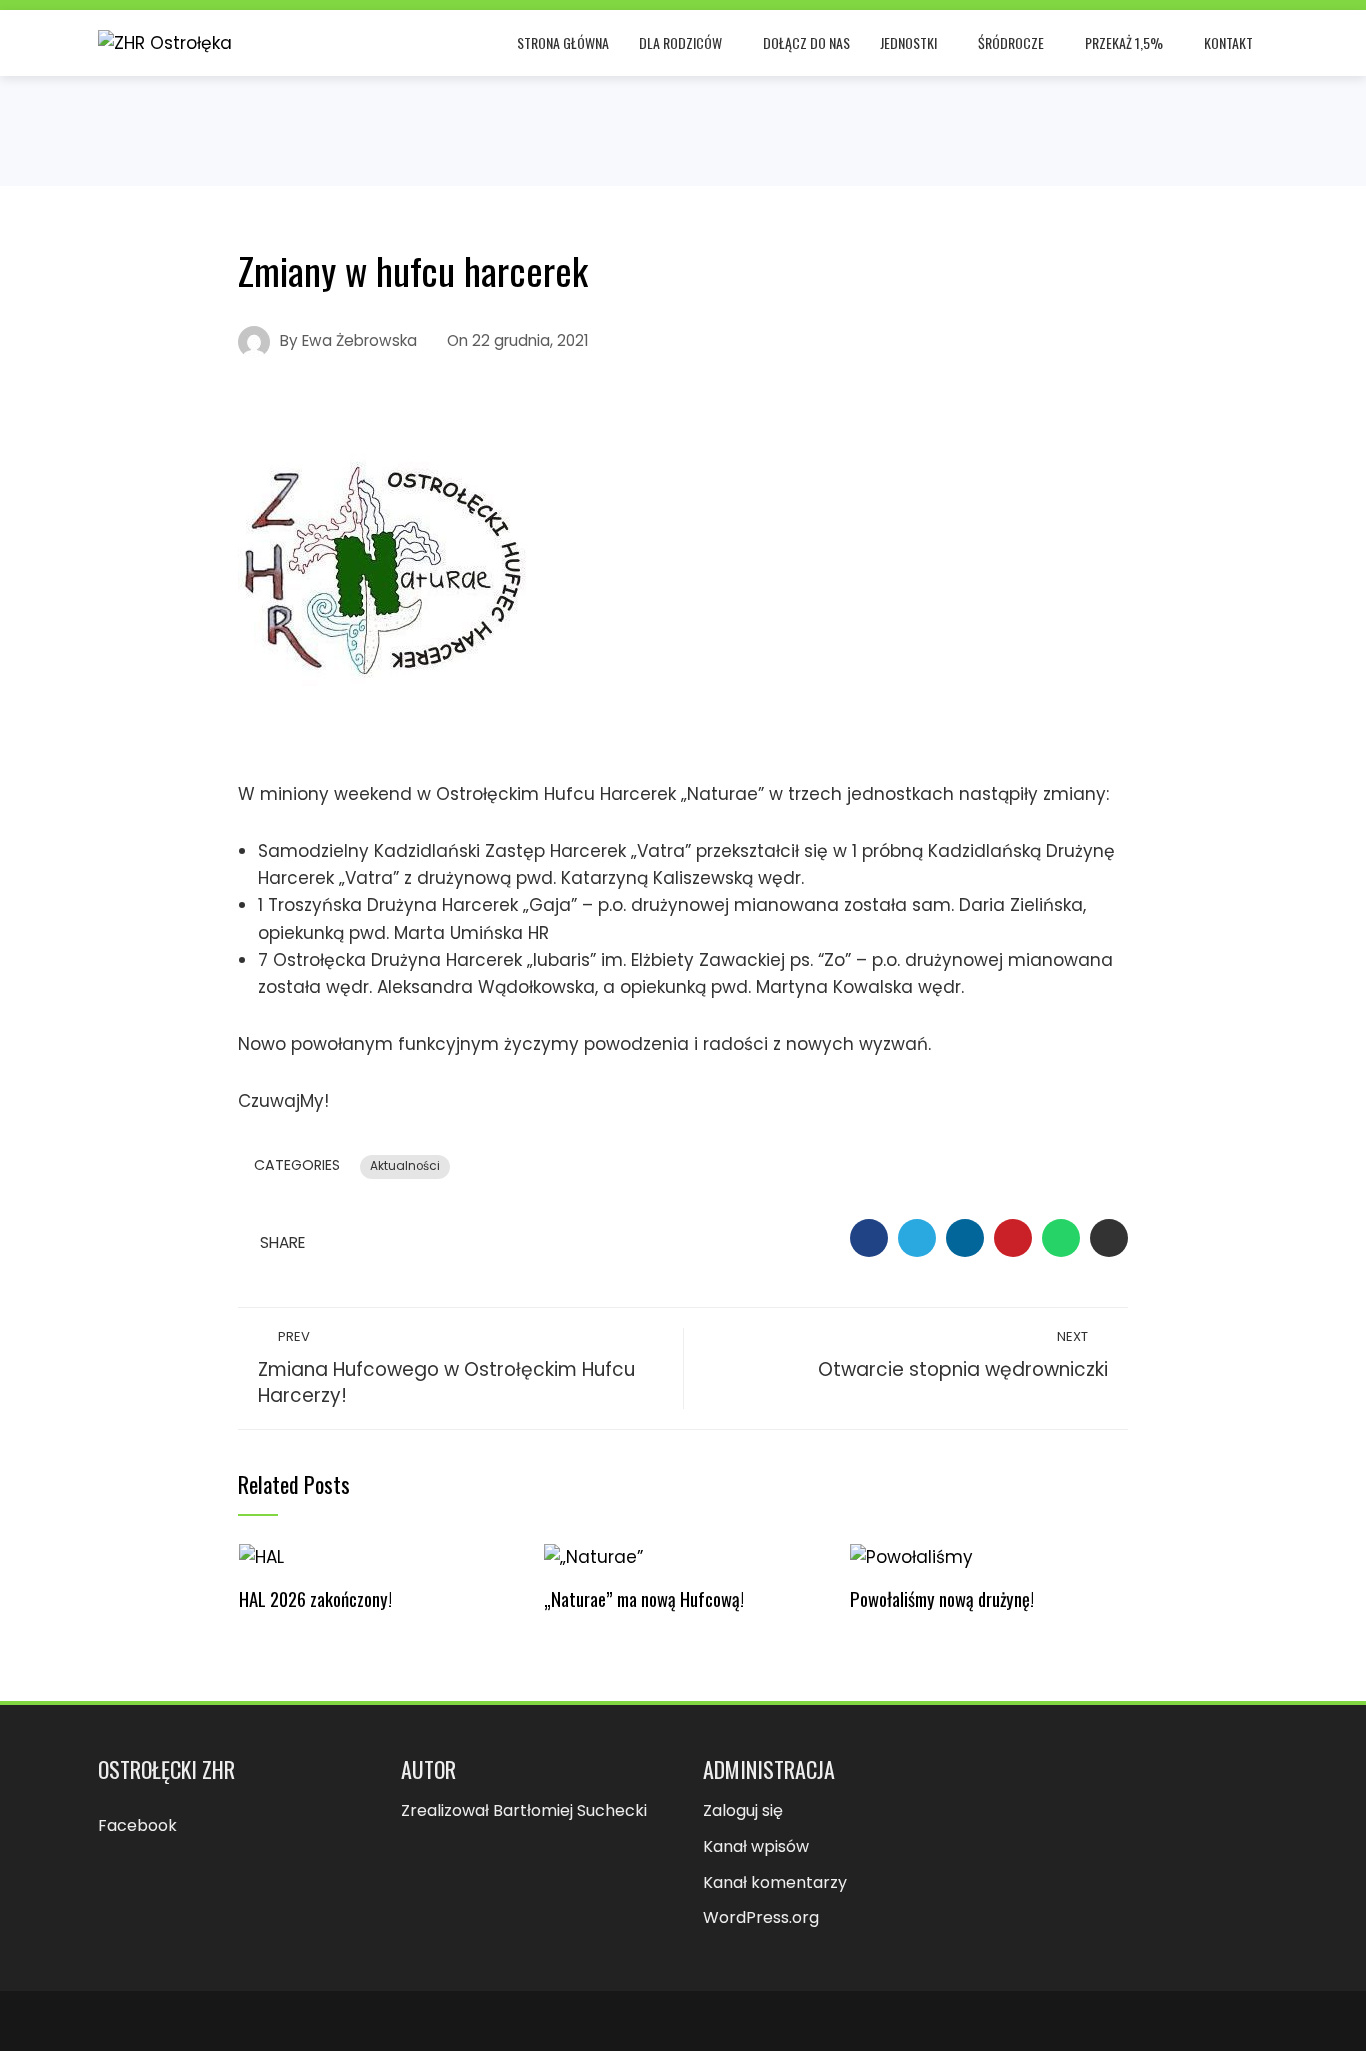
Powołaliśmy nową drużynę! (942, 1598)
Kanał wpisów (756, 1846)
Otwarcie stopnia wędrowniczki (963, 1355)
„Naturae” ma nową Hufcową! (644, 1598)
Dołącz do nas (806, 42)
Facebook (137, 1825)
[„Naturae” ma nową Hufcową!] (593, 1557)
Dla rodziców (680, 42)
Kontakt (1228, 42)
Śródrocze (1011, 42)
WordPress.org (761, 1917)
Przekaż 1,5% (1124, 42)
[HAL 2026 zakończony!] (261, 1557)
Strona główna (563, 42)
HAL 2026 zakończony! (315, 1598)
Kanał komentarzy (775, 1882)
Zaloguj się (743, 1810)
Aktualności (405, 1166)
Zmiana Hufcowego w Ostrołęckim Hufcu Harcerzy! (446, 1368)
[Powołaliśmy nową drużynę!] (911, 1557)
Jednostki (908, 42)
